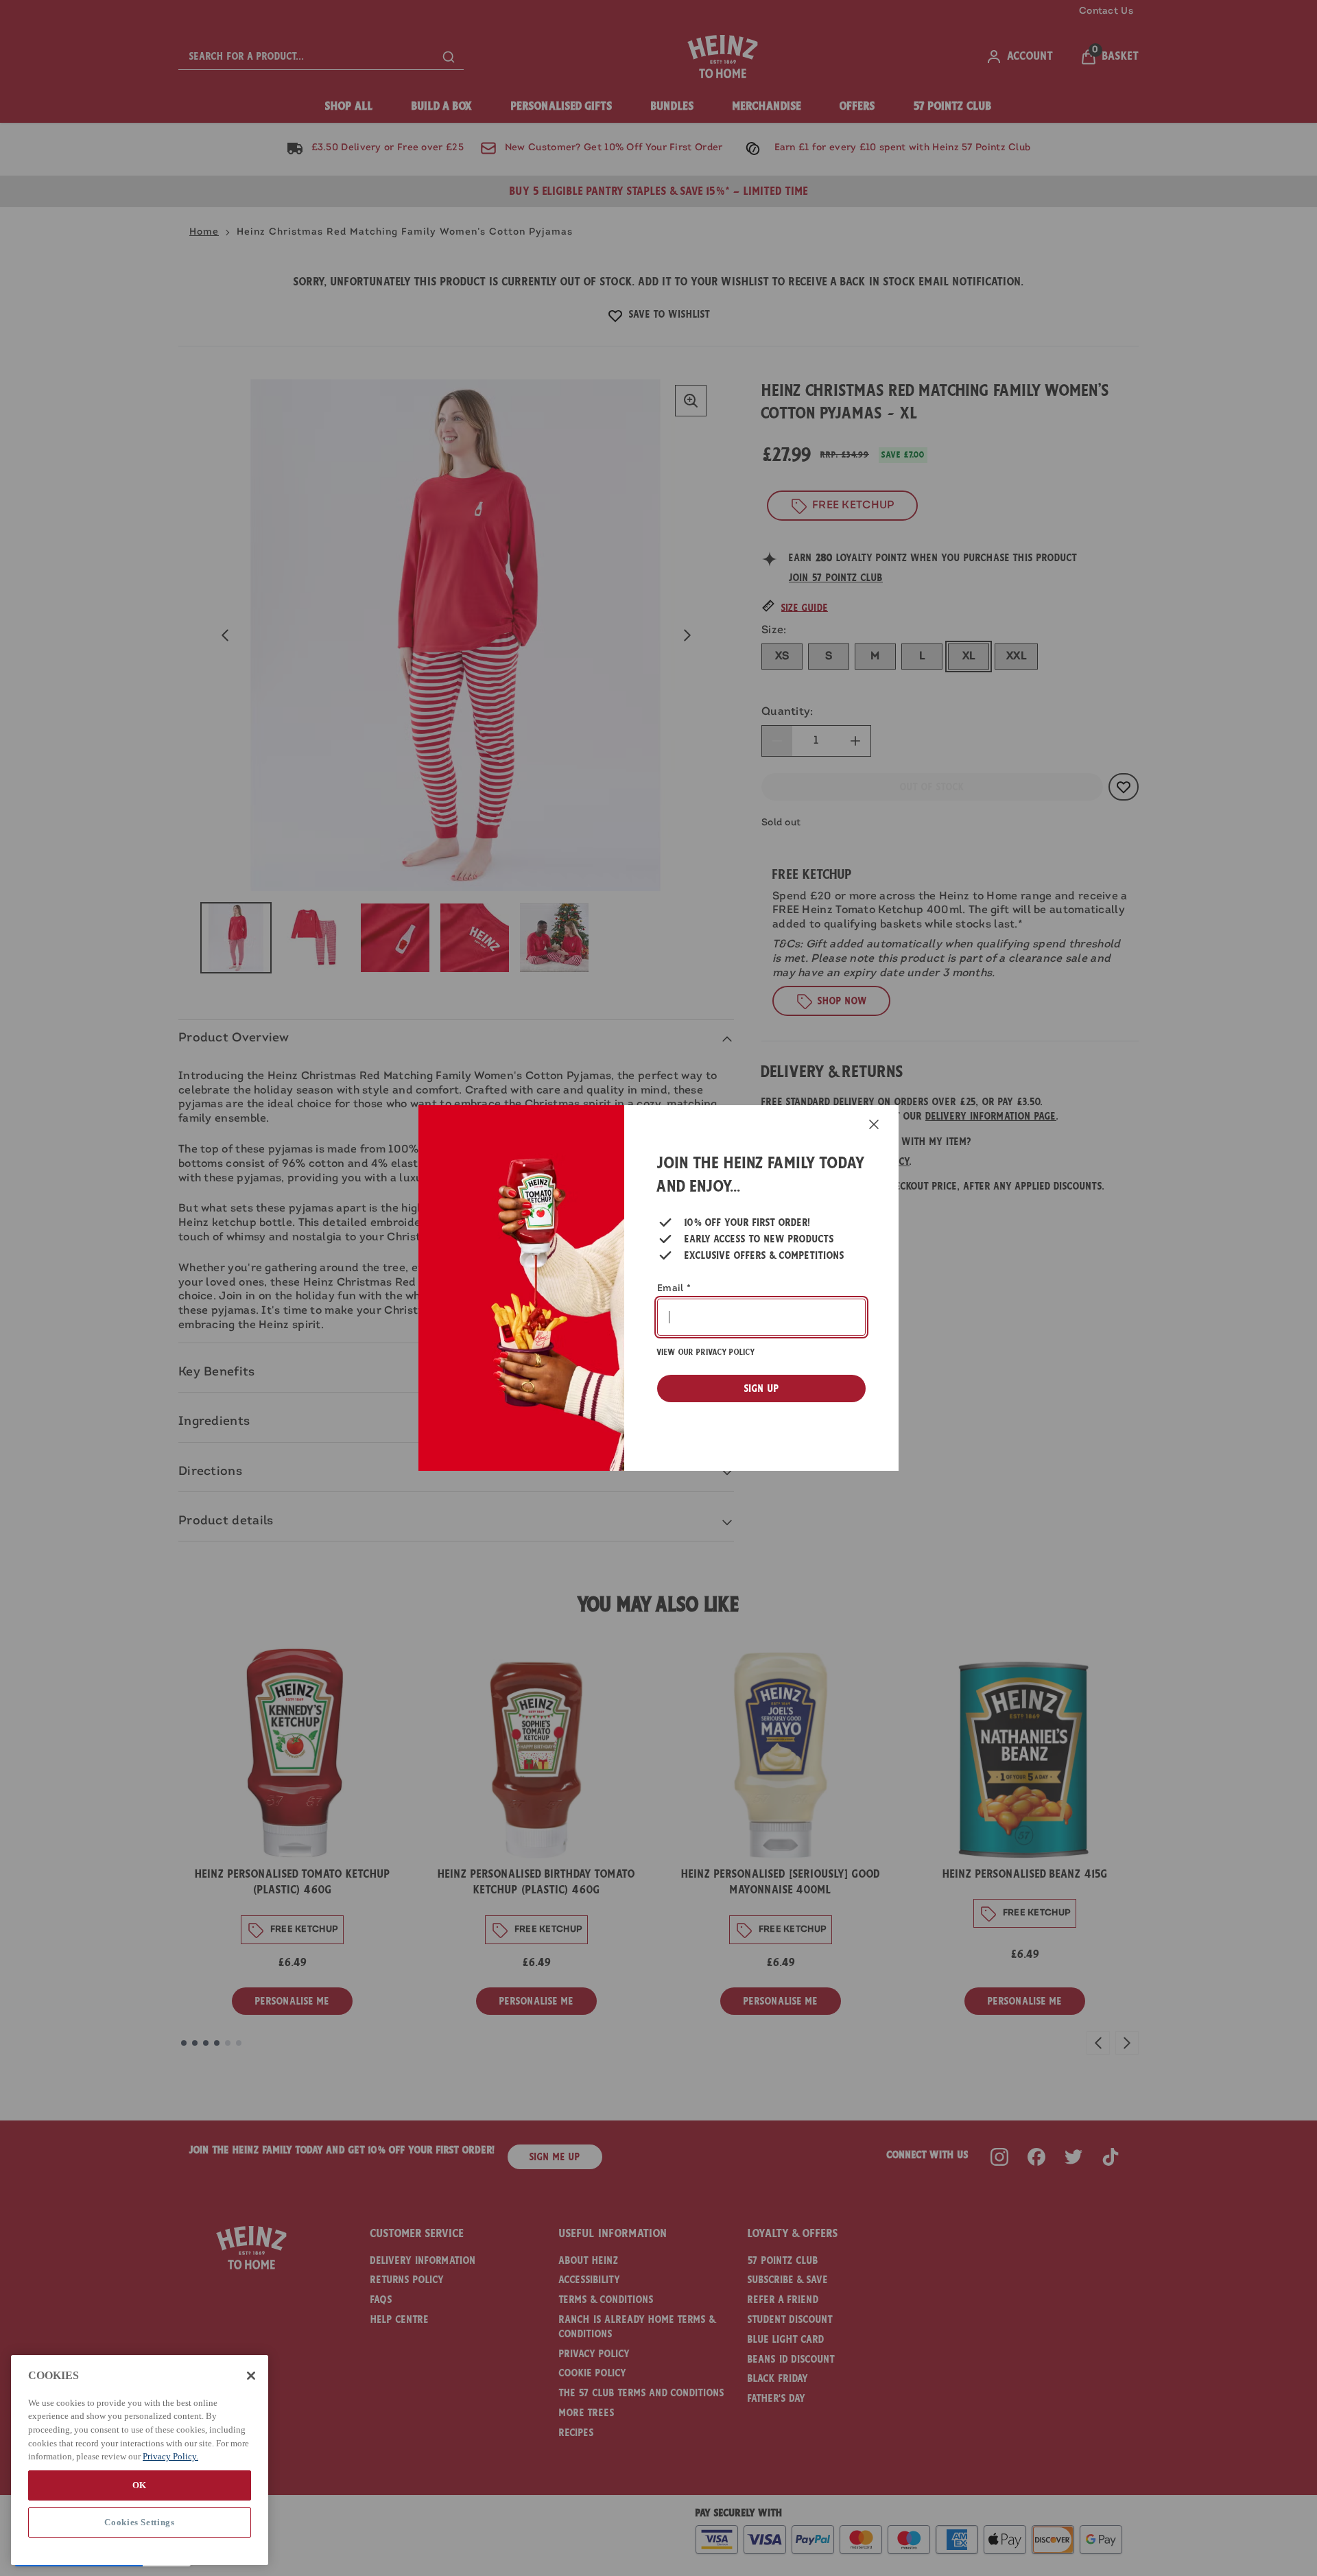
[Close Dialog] (874, 1124)
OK (140, 2485)
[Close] (251, 2376)
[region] (140, 2460)
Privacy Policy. (170, 2456)
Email (674, 1289)
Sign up (762, 1389)
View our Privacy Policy (706, 1352)
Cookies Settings (140, 2522)
